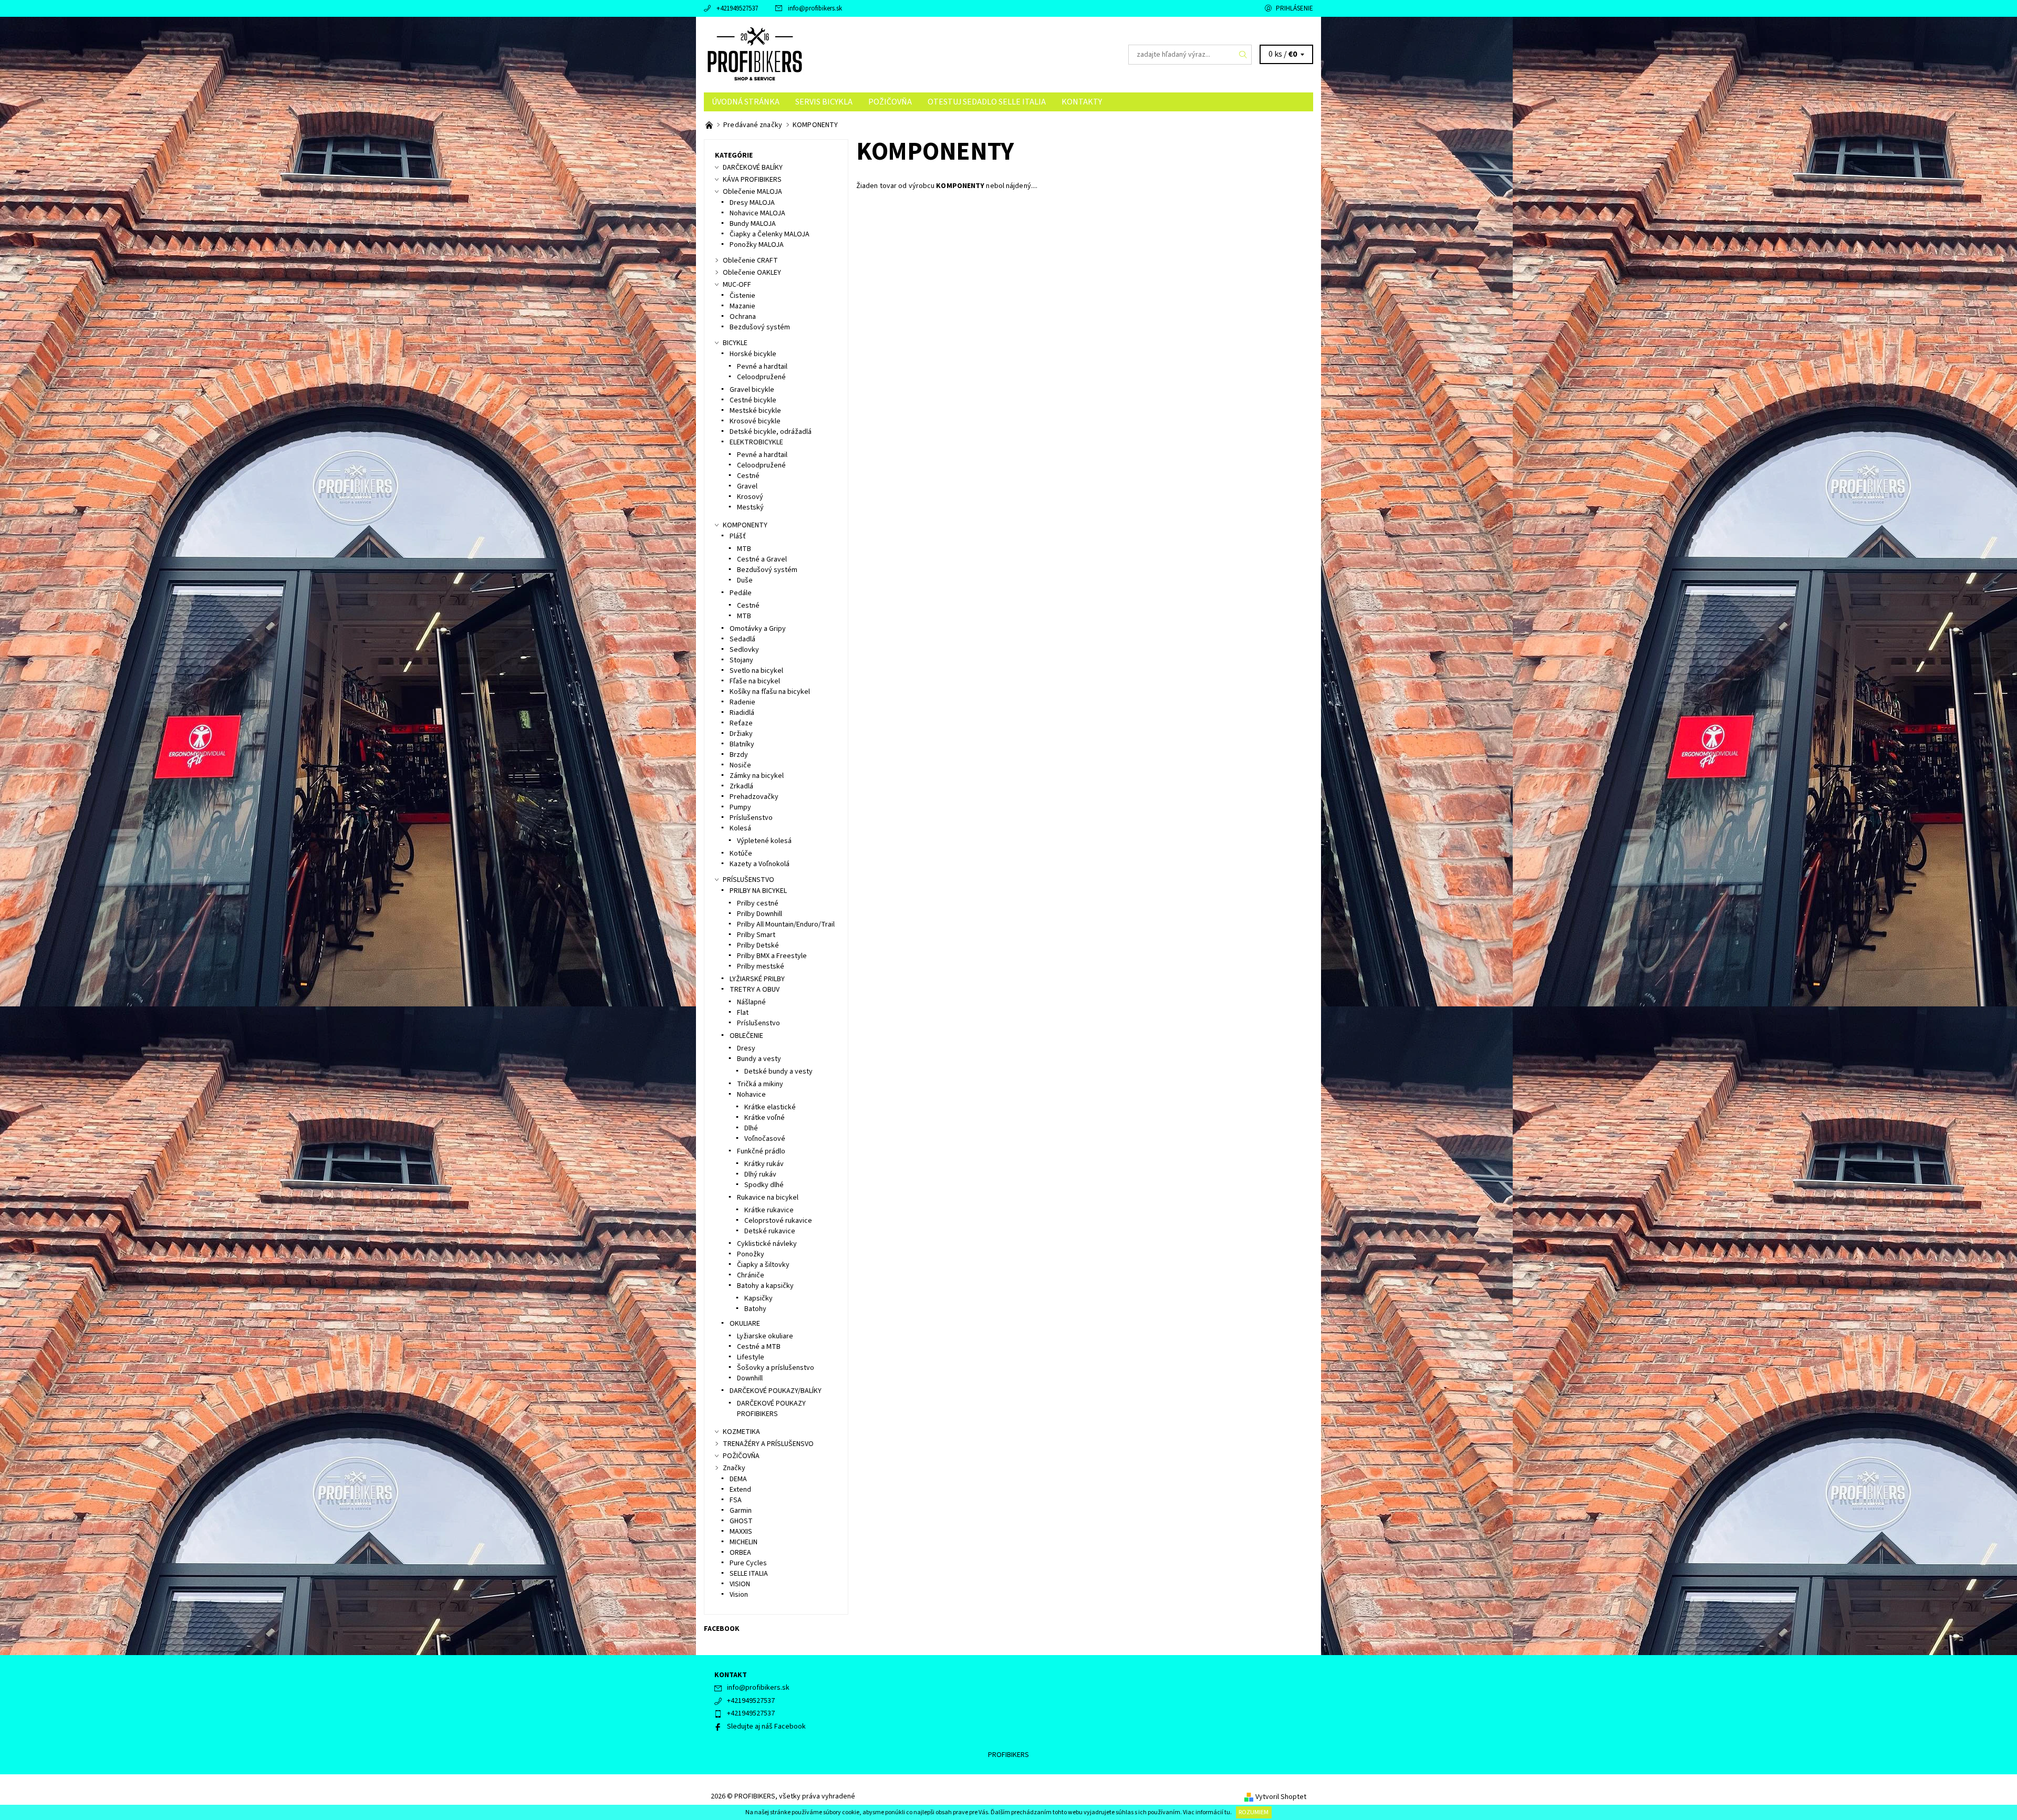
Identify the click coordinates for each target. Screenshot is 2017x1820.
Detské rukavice (770, 1231)
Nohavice (751, 1095)
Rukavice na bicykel (768, 1198)
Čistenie (742, 296)
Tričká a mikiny (760, 1084)
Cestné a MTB (759, 1347)
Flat (743, 1013)
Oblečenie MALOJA (752, 192)
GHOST (741, 1521)
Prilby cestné (758, 903)
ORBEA (740, 1553)
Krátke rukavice (769, 1210)
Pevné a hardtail (762, 367)
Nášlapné (751, 1002)
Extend (740, 1490)
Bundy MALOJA (753, 224)
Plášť (738, 536)
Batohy (755, 1309)
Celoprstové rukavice (778, 1221)
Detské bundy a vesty (778, 1072)
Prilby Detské (758, 945)
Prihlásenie (1295, 8)
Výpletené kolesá (764, 841)
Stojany (741, 660)
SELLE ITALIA (749, 1574)
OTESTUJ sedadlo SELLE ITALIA (987, 102)
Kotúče (741, 854)
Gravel (747, 486)
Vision (739, 1595)
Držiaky (741, 734)
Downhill (750, 1378)
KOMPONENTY (745, 525)
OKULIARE (745, 1324)
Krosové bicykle (755, 421)
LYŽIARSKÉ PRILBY (757, 979)
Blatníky (742, 744)
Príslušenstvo (751, 818)
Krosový (750, 497)
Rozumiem (1254, 1812)
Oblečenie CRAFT (750, 261)
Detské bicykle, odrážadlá (771, 432)
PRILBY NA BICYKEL (758, 891)
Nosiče (740, 765)
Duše (745, 580)
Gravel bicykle (752, 390)
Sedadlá (742, 639)
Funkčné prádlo (761, 1151)
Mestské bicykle (755, 411)
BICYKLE (735, 343)
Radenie (742, 702)
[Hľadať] (1243, 55)
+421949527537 (737, 8)
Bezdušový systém (760, 327)
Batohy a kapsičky (765, 1286)
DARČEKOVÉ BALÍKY (753, 168)
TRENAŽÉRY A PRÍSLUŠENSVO (768, 1444)
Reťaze (741, 723)
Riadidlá (742, 713)
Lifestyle (751, 1357)
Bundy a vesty (759, 1059)
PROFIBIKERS (1008, 1755)
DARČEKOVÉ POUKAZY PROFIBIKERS (771, 1409)
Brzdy (739, 755)
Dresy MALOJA (752, 203)
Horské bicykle (753, 354)
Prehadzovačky (754, 797)
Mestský (750, 507)
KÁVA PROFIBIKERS (752, 180)
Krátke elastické (770, 1107)
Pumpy (740, 807)
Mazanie (742, 306)
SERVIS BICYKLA (824, 102)
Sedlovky (744, 650)
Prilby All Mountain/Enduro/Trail (786, 924)
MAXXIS (741, 1532)
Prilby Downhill (760, 914)
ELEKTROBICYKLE (756, 442)
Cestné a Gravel (762, 559)
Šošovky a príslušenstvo (776, 1368)
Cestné (748, 476)
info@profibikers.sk (815, 8)
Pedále (741, 593)
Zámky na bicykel (757, 776)
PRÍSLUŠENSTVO (748, 880)
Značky (734, 1468)
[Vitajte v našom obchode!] (710, 125)
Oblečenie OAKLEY (752, 273)
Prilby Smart (756, 935)
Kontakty (1082, 102)
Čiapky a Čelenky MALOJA (770, 234)
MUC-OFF (737, 285)
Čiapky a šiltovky (763, 1265)
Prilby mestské (761, 966)
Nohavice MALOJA (757, 213)
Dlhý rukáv (760, 1174)
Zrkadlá (741, 786)
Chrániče (751, 1275)
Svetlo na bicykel (756, 671)
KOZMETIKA (741, 1432)
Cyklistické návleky (767, 1244)
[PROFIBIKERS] (755, 54)
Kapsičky (758, 1298)
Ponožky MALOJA (757, 245)
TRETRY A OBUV (755, 990)
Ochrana (743, 317)
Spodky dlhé (764, 1185)
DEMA (738, 1479)
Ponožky (751, 1254)
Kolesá (740, 828)
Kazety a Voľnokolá (760, 864)
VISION (740, 1584)
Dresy (746, 1048)
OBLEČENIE (746, 1036)
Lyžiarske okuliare (765, 1336)
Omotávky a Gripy (758, 629)
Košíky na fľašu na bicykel (770, 692)
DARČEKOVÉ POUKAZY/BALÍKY (776, 1391)
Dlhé (751, 1128)
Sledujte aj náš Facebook (766, 1727)
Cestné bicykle (753, 400)
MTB (744, 549)
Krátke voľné (765, 1118)
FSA (736, 1500)
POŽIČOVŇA (890, 102)
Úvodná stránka (746, 102)
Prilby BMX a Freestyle (772, 956)
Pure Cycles (748, 1563)
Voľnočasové (765, 1139)
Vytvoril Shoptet (1281, 1797)
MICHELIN (744, 1542)
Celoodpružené (761, 377)
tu (1227, 1812)
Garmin (741, 1511)
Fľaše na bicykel (755, 681)
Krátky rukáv (764, 1164)
